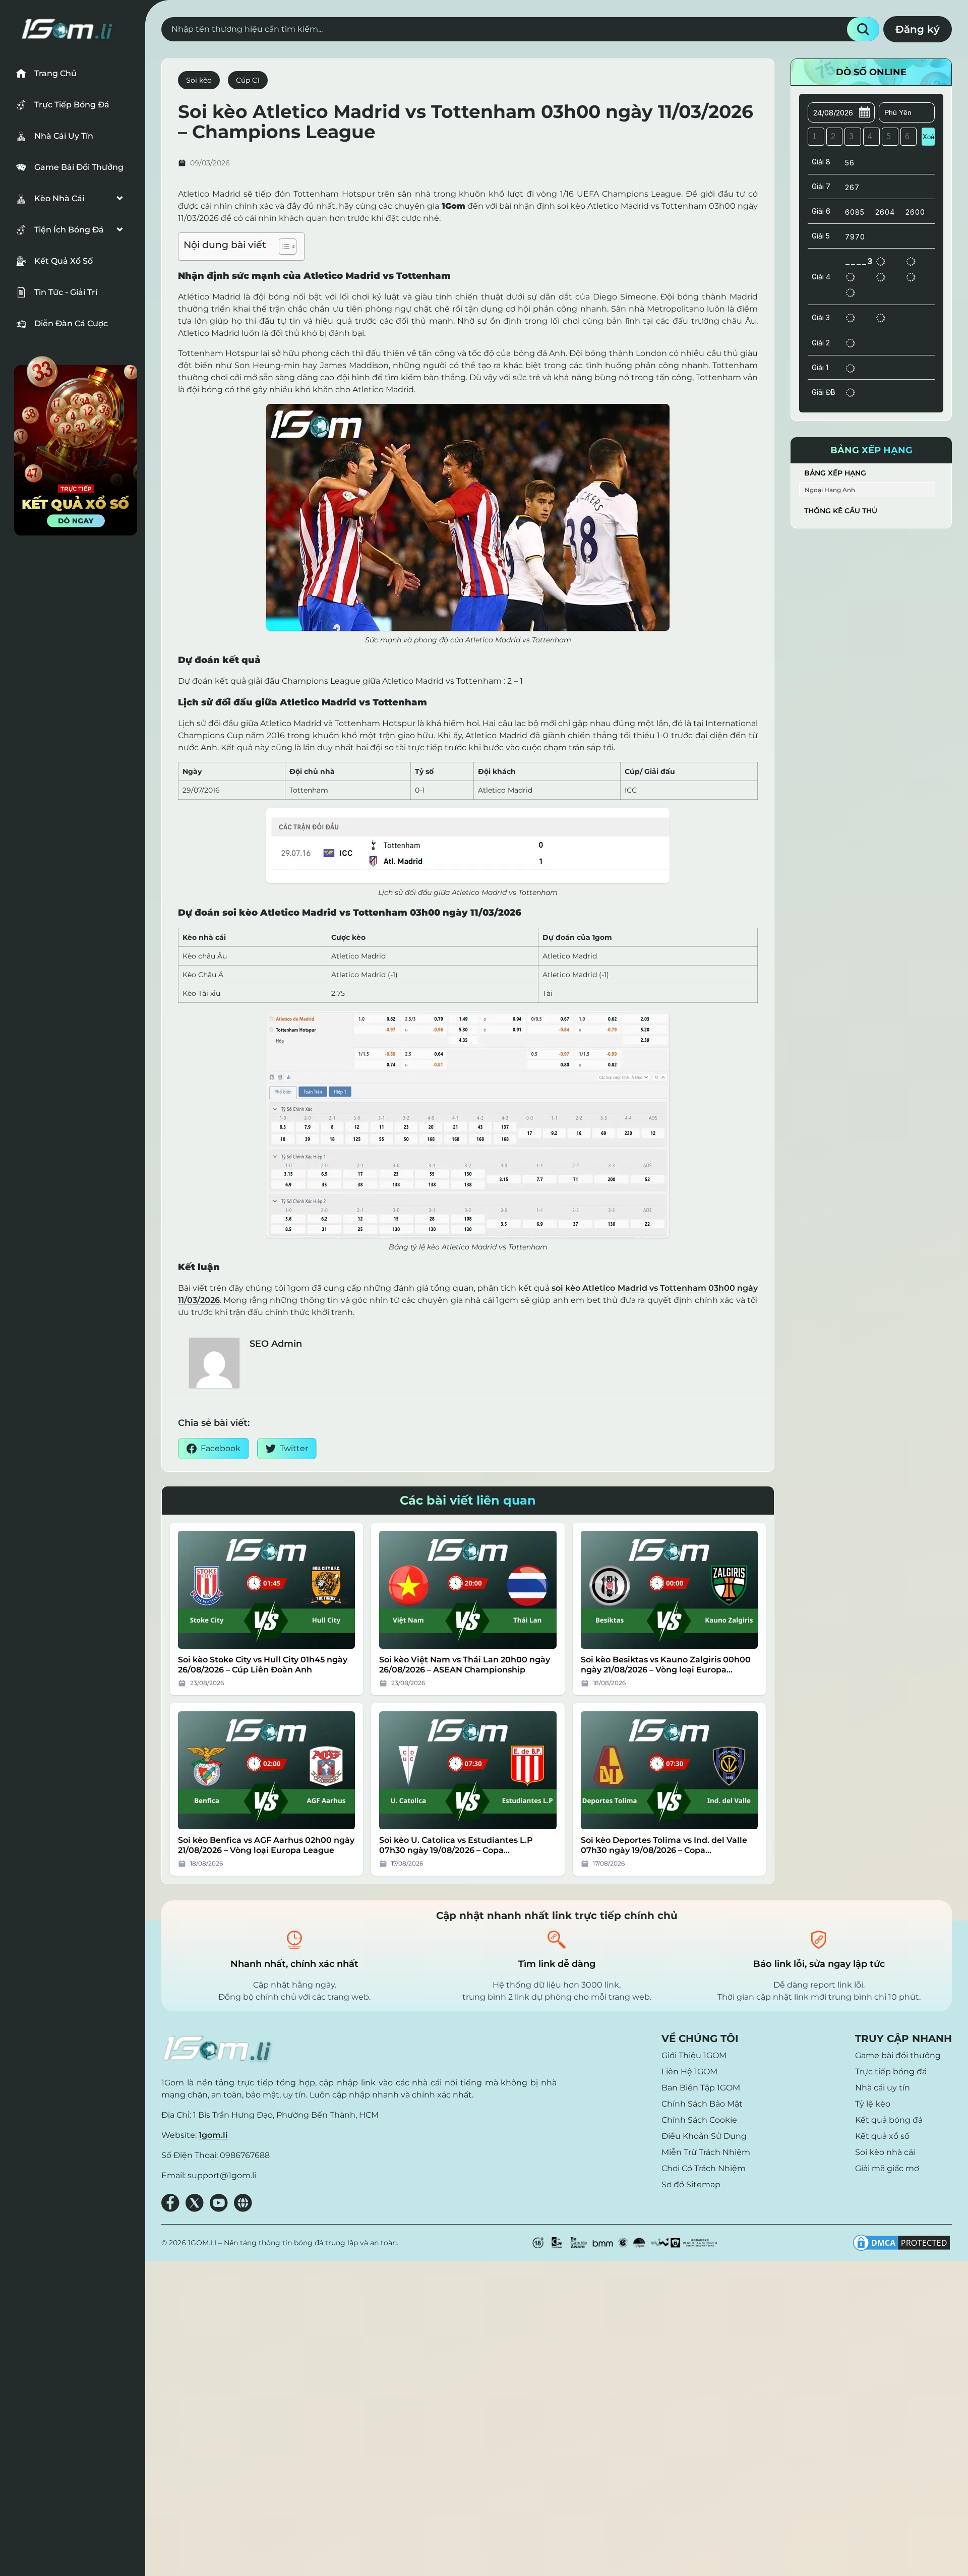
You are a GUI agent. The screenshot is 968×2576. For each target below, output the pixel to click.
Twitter (294, 1448)
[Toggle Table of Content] (283, 247)
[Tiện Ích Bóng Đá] (71, 230)
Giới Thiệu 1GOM (694, 2055)
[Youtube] (219, 2203)
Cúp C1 (248, 80)
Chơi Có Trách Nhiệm (704, 2168)
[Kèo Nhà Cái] (71, 199)
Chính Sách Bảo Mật (702, 2104)
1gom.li (213, 2135)
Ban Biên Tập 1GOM (701, 2088)
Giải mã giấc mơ (887, 2168)
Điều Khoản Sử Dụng (704, 2136)
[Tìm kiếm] (863, 29)
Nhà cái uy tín (883, 2088)
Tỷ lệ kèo (873, 2104)
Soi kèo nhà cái (885, 2152)
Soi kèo (199, 80)
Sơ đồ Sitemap (691, 2184)
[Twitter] (195, 2203)
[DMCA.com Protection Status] (901, 2243)
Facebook (221, 1448)
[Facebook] (170, 2203)
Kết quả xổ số (882, 2136)
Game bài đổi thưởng (898, 2055)
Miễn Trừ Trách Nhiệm (706, 2152)
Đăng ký (918, 29)
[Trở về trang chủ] (219, 2048)
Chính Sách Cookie (699, 2120)
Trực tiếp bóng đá (891, 2072)
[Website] (243, 2203)
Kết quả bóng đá (889, 2120)
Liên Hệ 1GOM (689, 2072)
